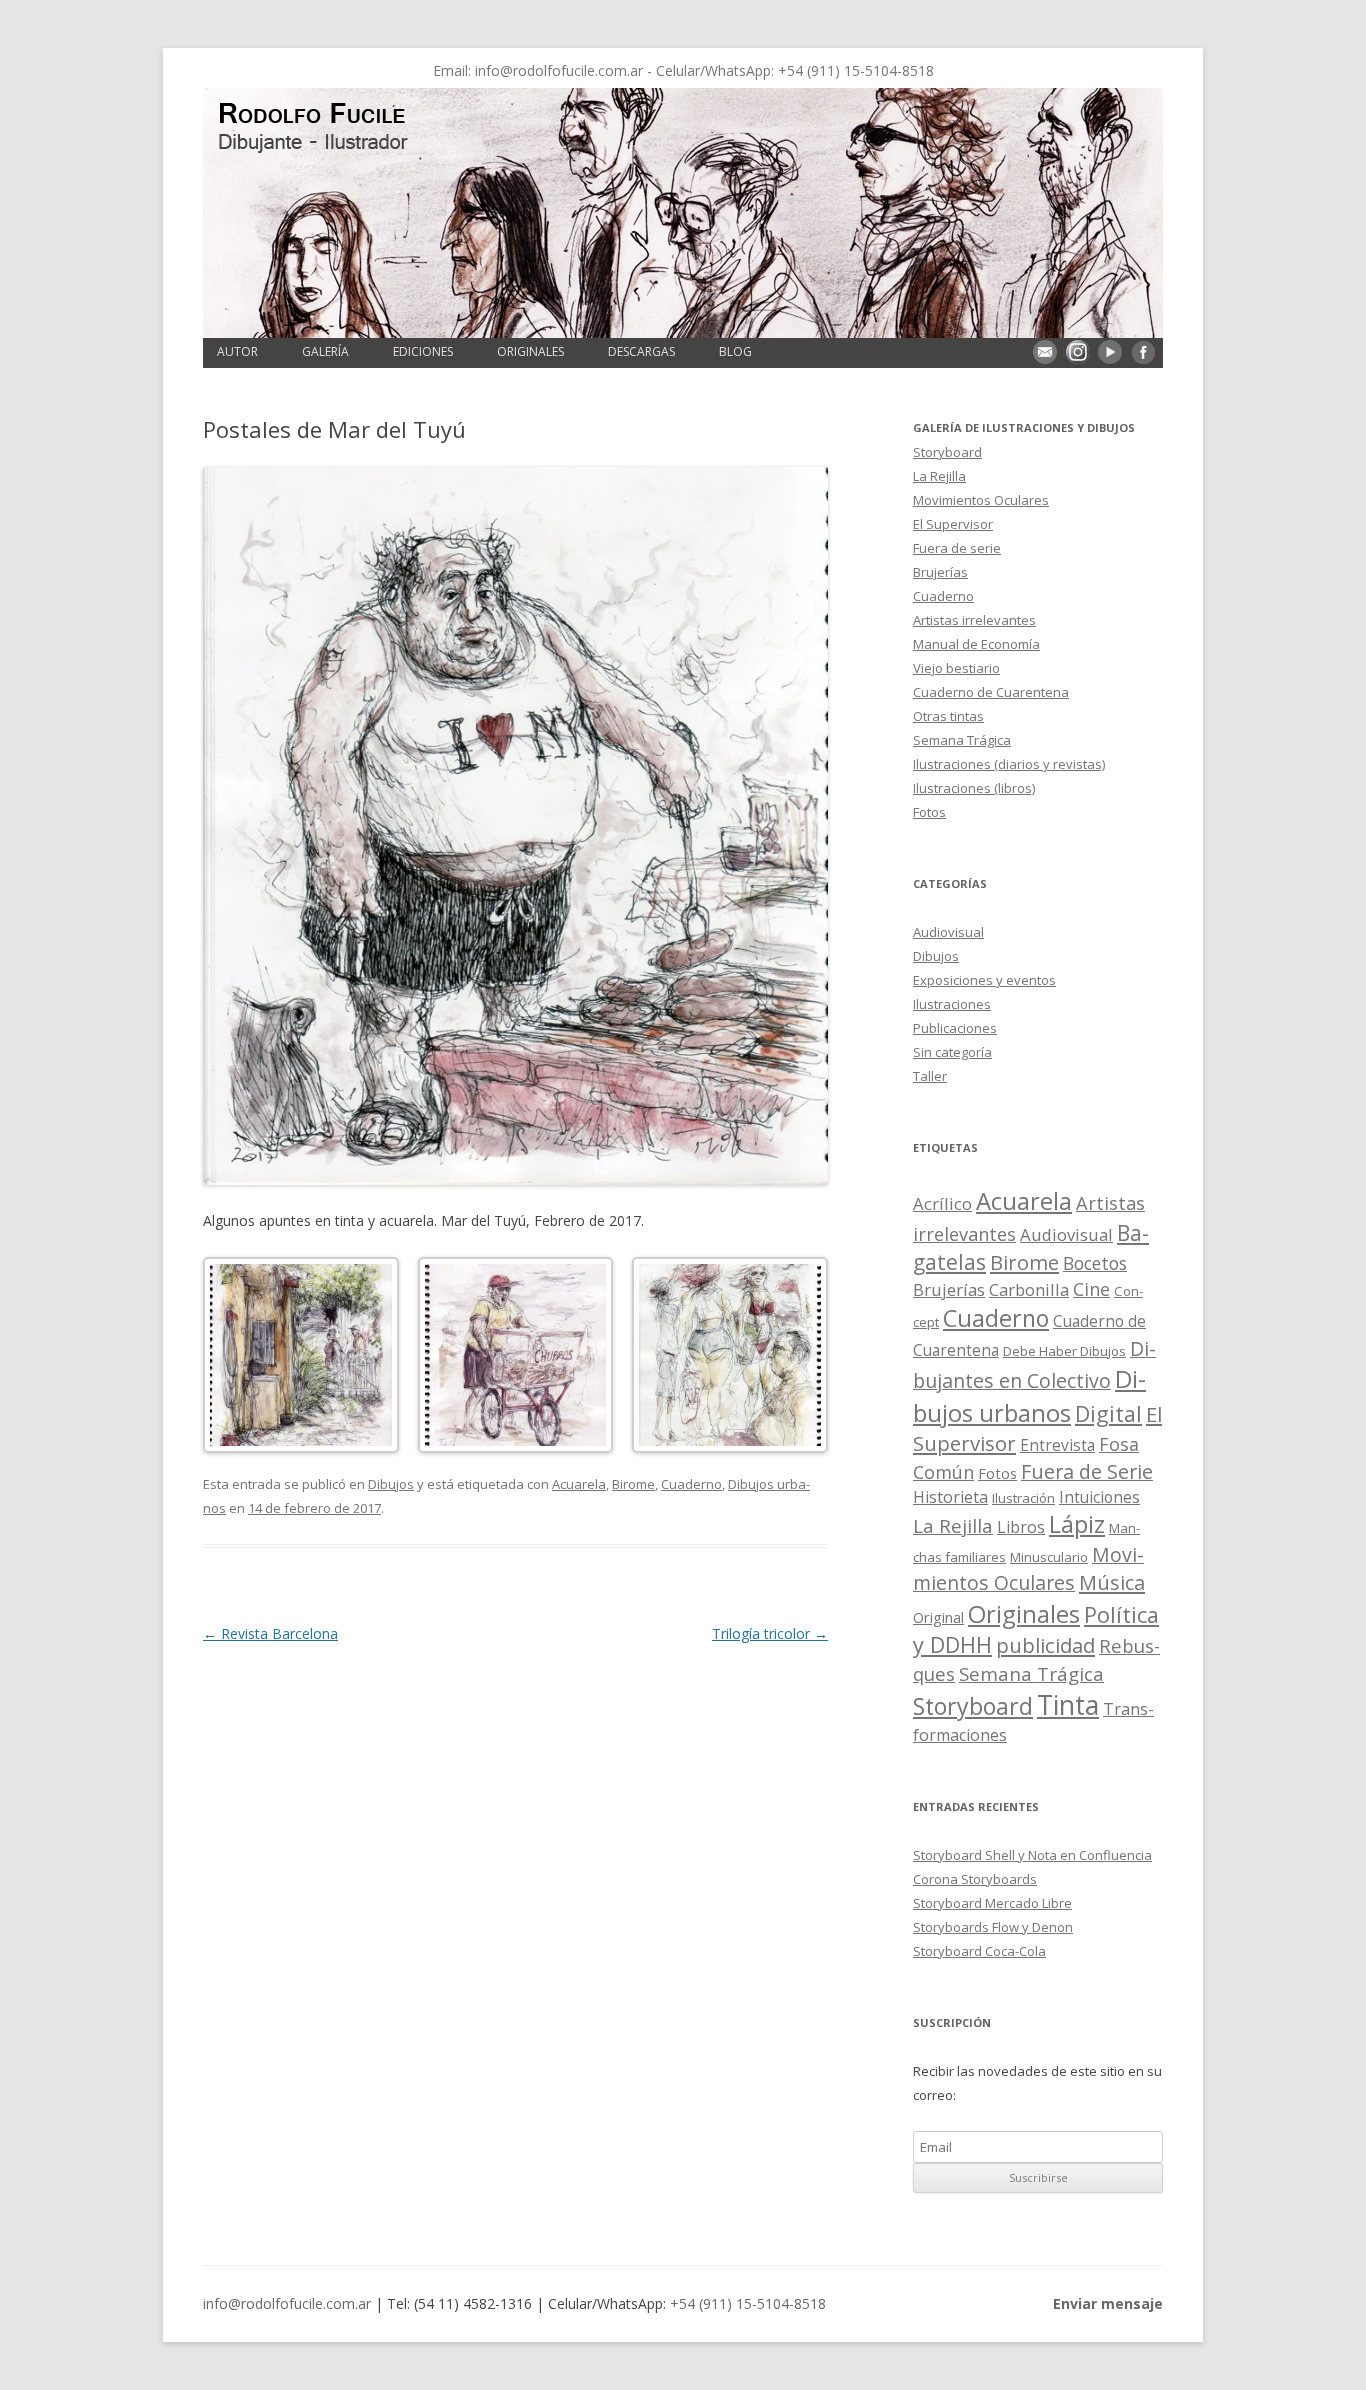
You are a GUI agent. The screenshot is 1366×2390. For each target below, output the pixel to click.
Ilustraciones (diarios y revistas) (1009, 764)
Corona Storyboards (975, 1879)
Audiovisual (948, 932)
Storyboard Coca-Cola (979, 1951)
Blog (735, 351)
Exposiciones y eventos (984, 980)
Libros (1021, 1527)
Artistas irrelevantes (974, 620)
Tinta (1068, 1705)
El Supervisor (953, 524)
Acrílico (942, 1203)
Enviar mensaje (1045, 352)
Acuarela (579, 1484)
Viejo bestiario (956, 668)
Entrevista (1057, 1445)
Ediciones (423, 351)
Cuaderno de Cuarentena (991, 692)
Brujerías (940, 572)
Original (938, 1617)
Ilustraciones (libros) (974, 788)
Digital (1108, 1413)
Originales (530, 351)
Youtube (1110, 352)
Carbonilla (1029, 1289)
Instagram (1078, 352)
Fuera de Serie (1087, 1471)
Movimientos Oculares (981, 500)
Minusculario (1049, 1557)
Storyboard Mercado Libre (992, 1903)
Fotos (929, 812)
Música (1112, 1582)
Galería (325, 351)
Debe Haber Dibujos (1064, 1351)
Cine (1091, 1289)
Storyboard (947, 452)
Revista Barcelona (270, 1633)
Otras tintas (948, 716)
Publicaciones (955, 1028)
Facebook (1143, 352)
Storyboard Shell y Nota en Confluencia (1032, 1855)
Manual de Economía (976, 644)
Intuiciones (1099, 1497)
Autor (237, 351)
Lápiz (1077, 1524)
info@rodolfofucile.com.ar (559, 70)
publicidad (1045, 1645)
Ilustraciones (952, 1004)
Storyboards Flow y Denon (993, 1927)
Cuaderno (691, 1484)
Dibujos (391, 1484)
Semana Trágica (962, 740)
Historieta (950, 1497)
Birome (633, 1484)
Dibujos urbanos (1029, 1395)
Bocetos (1095, 1263)
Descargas (641, 351)
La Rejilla (939, 476)
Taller (930, 1076)
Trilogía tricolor (770, 1633)
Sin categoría (952, 1052)
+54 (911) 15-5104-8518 (856, 70)
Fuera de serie (957, 548)
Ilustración (1023, 1498)
